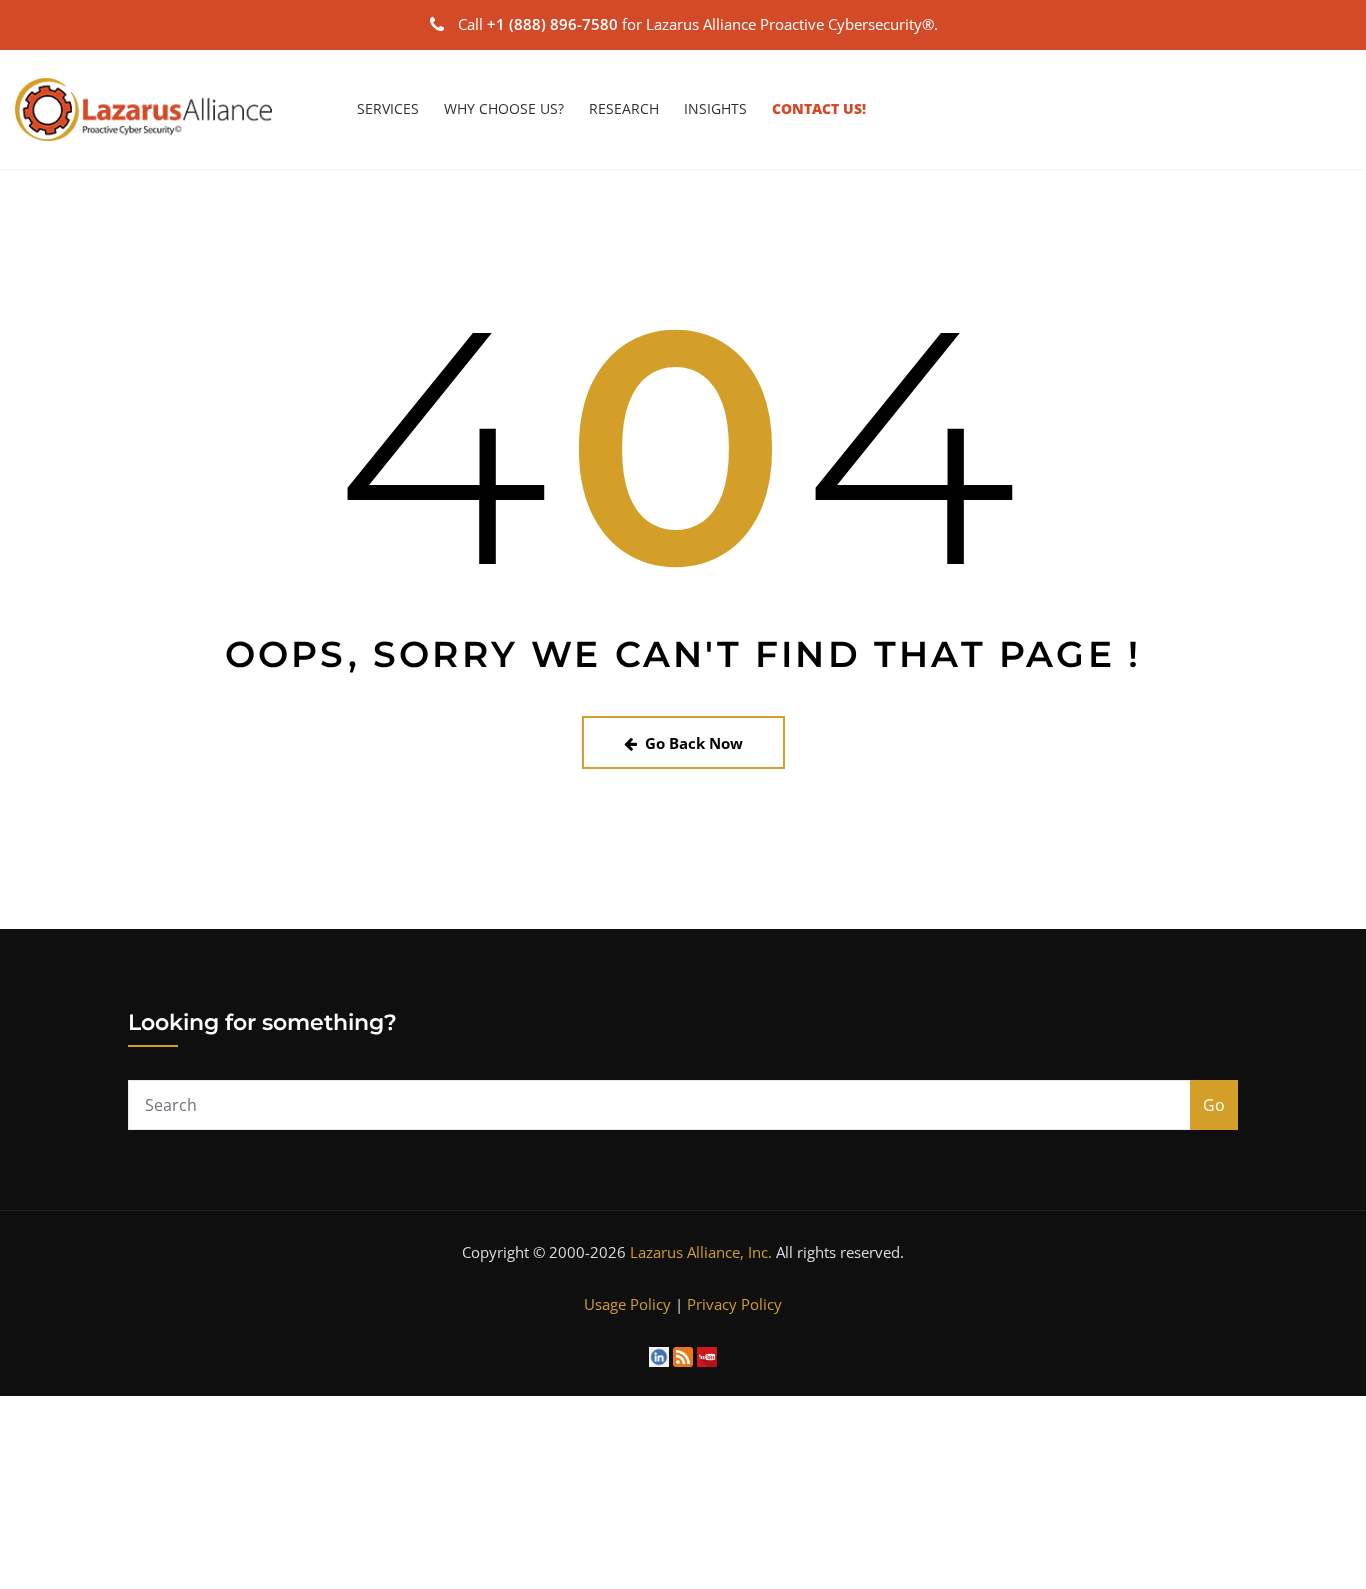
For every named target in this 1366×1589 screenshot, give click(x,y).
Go (1214, 1105)
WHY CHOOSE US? (504, 108)
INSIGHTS (715, 108)
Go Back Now (694, 743)
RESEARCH (624, 108)
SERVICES (388, 108)
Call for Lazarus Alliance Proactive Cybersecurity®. (698, 24)
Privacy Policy (734, 1304)
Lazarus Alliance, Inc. (701, 1252)
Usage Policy (627, 1304)
